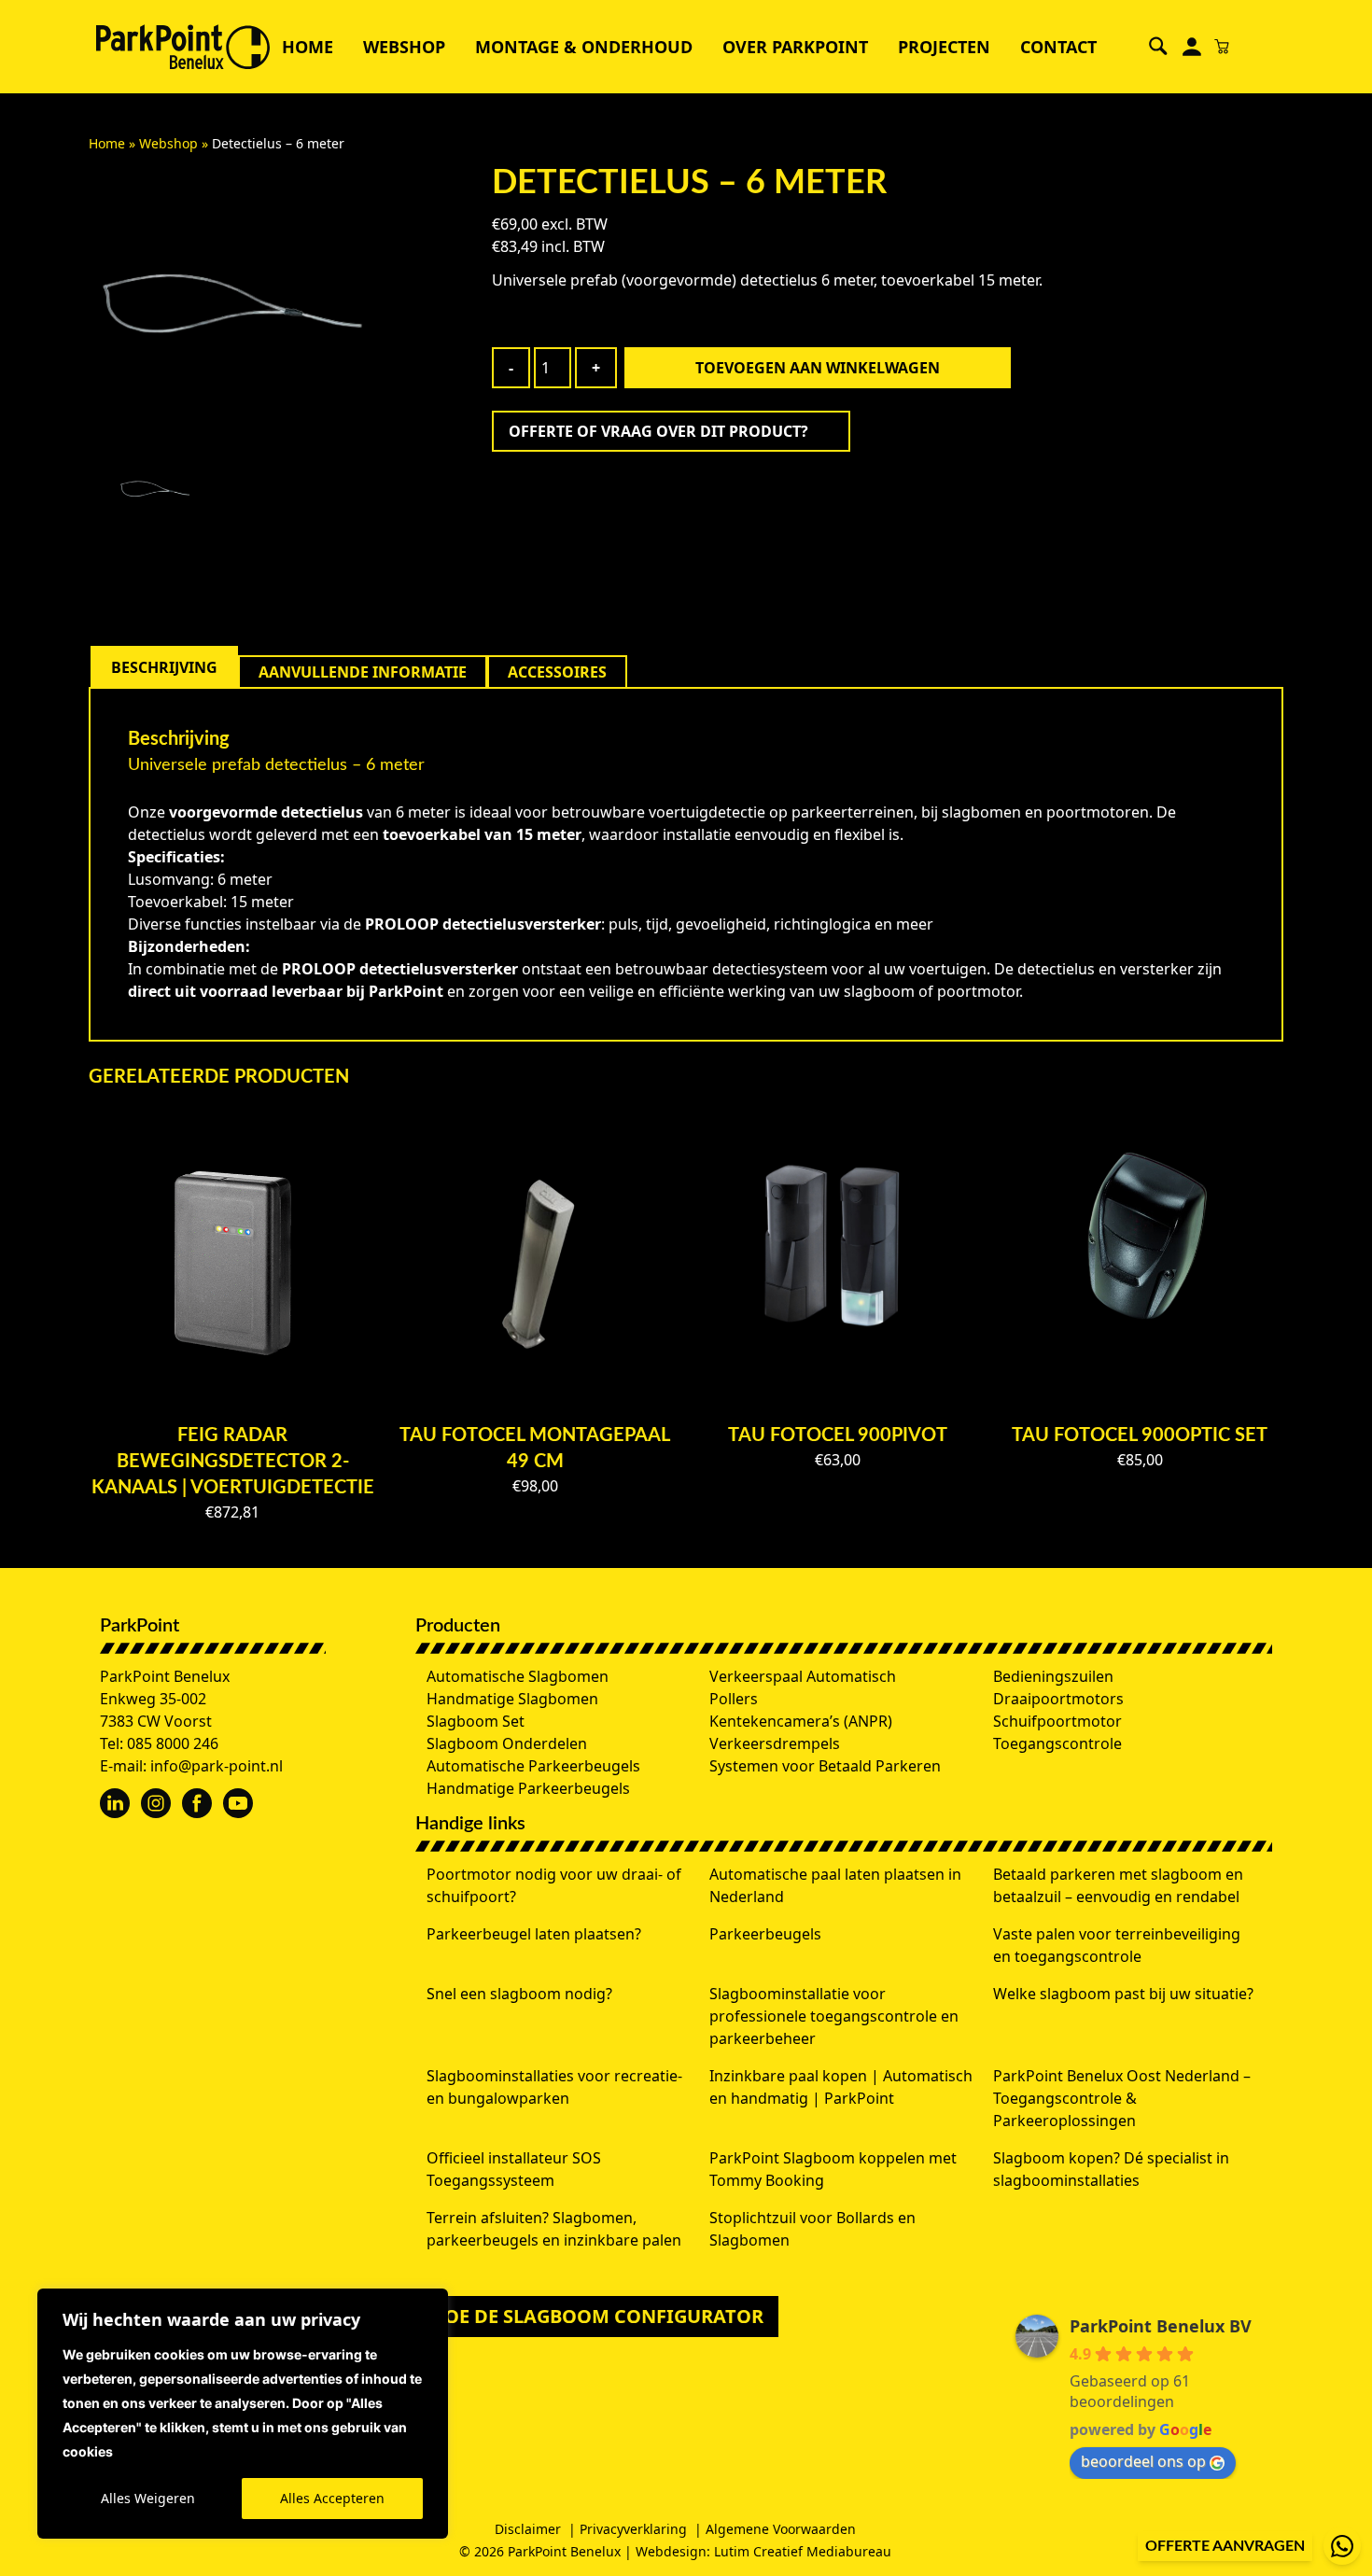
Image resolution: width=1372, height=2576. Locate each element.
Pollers (734, 1699)
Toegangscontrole (1057, 1743)
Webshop (404, 47)
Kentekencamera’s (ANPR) (801, 1721)
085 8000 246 (173, 1743)
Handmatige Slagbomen (512, 1699)
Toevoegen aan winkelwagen (818, 368)
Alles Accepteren (332, 2498)
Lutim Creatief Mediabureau (803, 2551)
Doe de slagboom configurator (597, 2316)
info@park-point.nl (217, 1766)
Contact (1058, 47)
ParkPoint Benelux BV (1161, 2326)
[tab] (164, 667)
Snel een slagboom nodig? (519, 1994)
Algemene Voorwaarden (781, 2529)
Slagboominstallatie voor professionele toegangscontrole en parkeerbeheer (834, 2016)
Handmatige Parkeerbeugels (528, 1788)
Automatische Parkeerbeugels (533, 1766)
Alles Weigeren (148, 2498)
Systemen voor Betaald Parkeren (825, 1766)
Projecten (944, 47)
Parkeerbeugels (765, 1934)
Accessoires (557, 672)
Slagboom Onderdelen (507, 1743)
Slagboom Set (476, 1721)
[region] (243, 2414)
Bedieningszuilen (1053, 1676)
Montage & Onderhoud (584, 47)
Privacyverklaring (633, 2529)
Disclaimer (528, 2529)
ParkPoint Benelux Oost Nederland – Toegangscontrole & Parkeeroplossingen (1122, 2098)
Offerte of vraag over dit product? (658, 431)
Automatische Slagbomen (518, 1676)
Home (308, 47)
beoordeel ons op (1143, 2461)
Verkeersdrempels (775, 1743)
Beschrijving (164, 667)
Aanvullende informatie (363, 672)
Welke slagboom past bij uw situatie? (1123, 1994)
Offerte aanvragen (1225, 2546)
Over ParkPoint (795, 47)
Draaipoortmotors (1058, 1699)
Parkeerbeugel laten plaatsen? (534, 1934)
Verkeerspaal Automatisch (803, 1676)
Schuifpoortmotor (1057, 1721)
